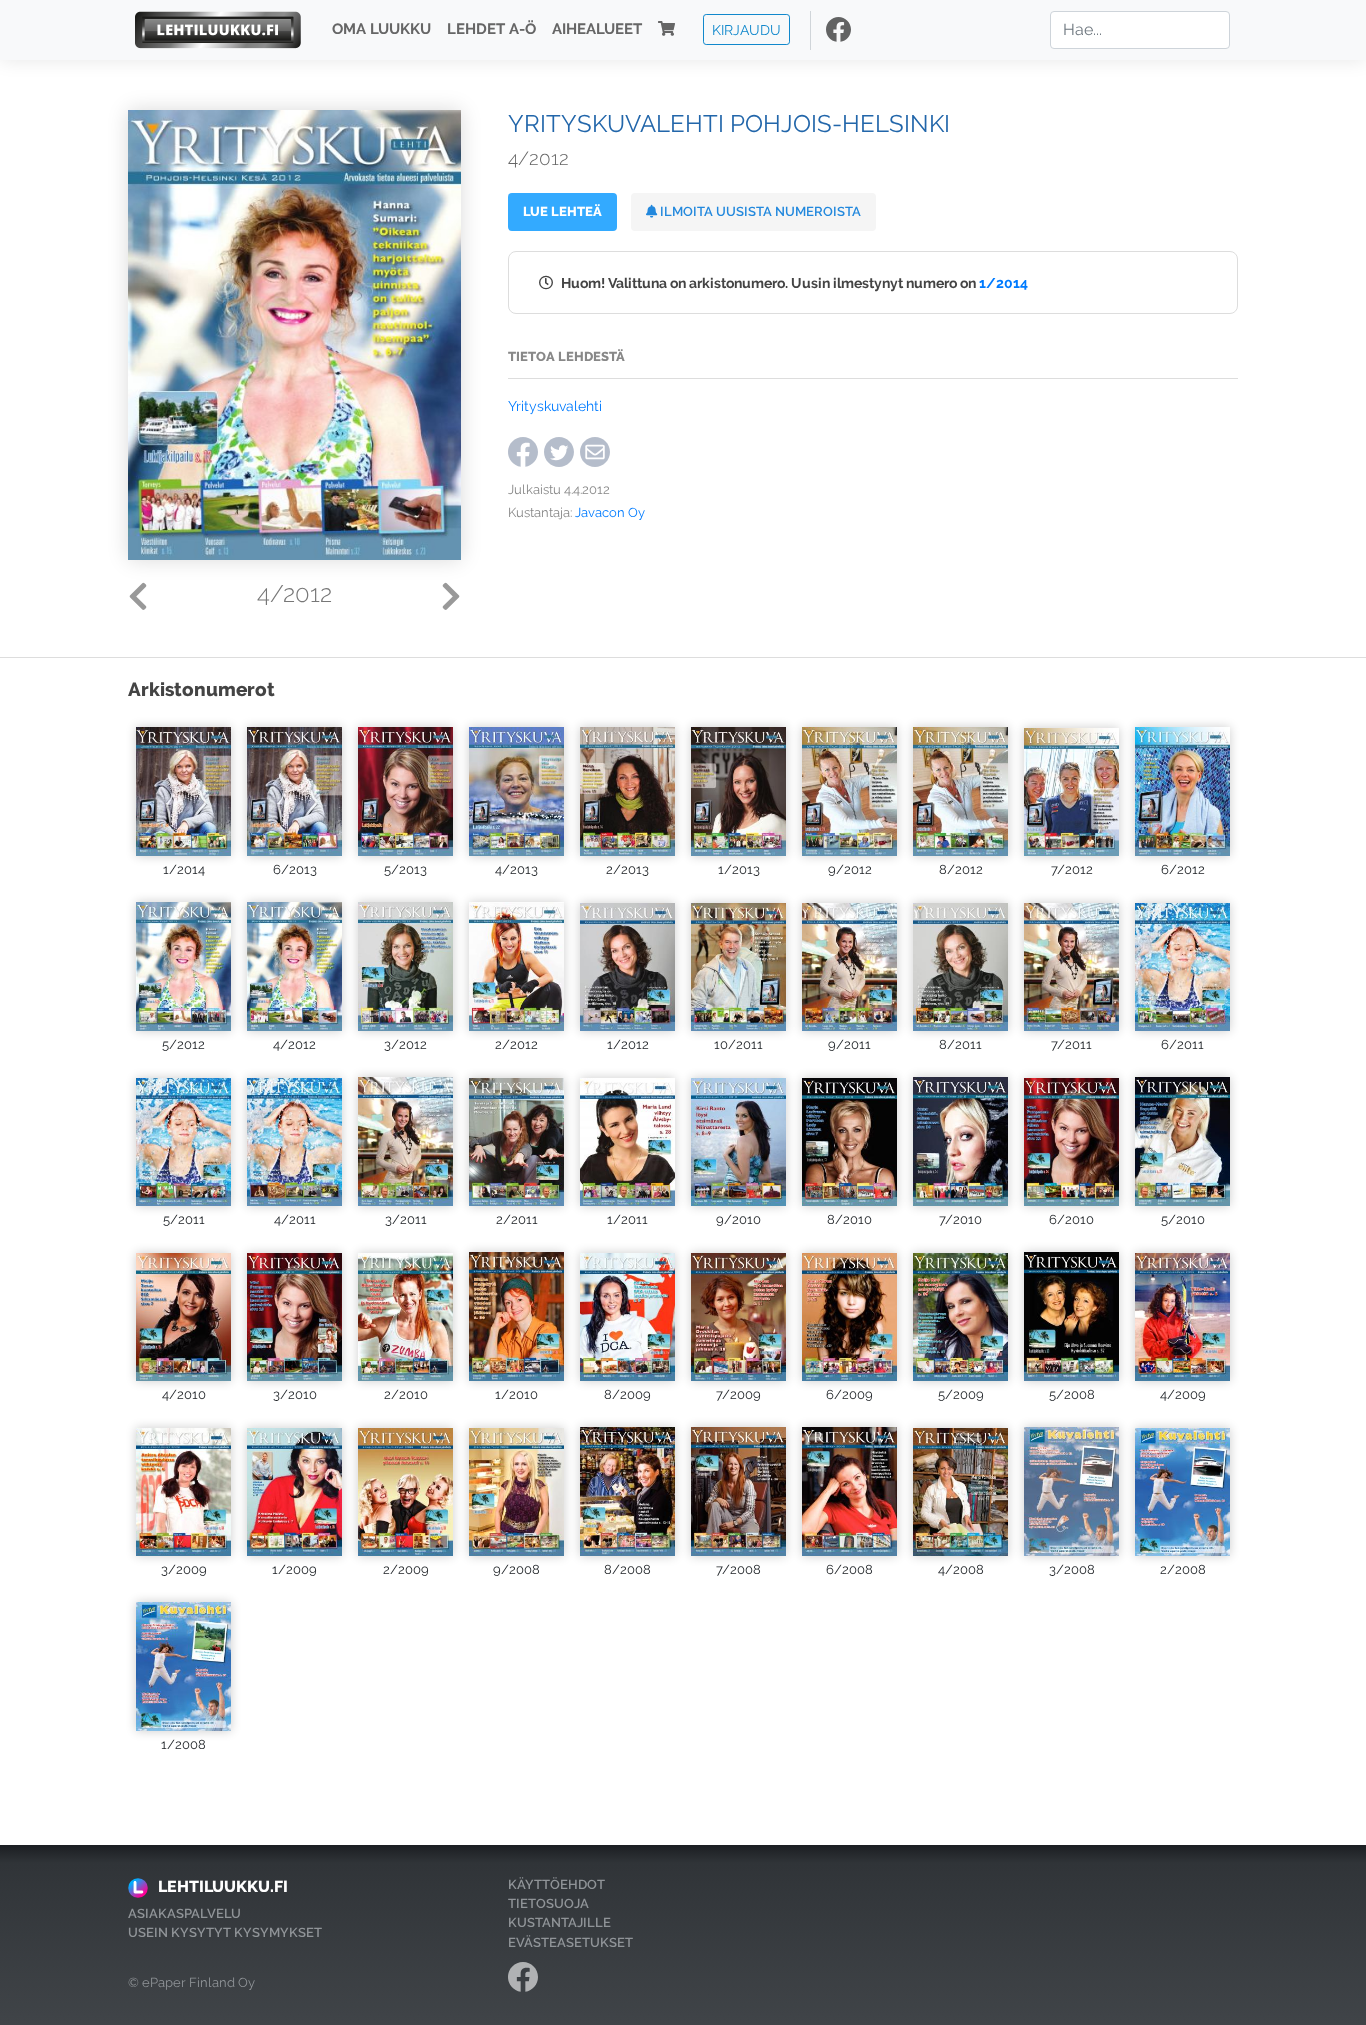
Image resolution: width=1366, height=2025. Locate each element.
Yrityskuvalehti (555, 405)
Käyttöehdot (556, 1884)
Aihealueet (597, 30)
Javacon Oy (610, 512)
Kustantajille (559, 1922)
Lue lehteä (562, 211)
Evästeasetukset (570, 1942)
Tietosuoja (548, 1903)
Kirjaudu (746, 29)
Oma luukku (381, 30)
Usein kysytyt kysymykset (225, 1932)
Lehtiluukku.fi (223, 1886)
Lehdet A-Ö (491, 30)
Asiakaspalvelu (184, 1913)
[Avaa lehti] (183, 786)
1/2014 (1003, 282)
